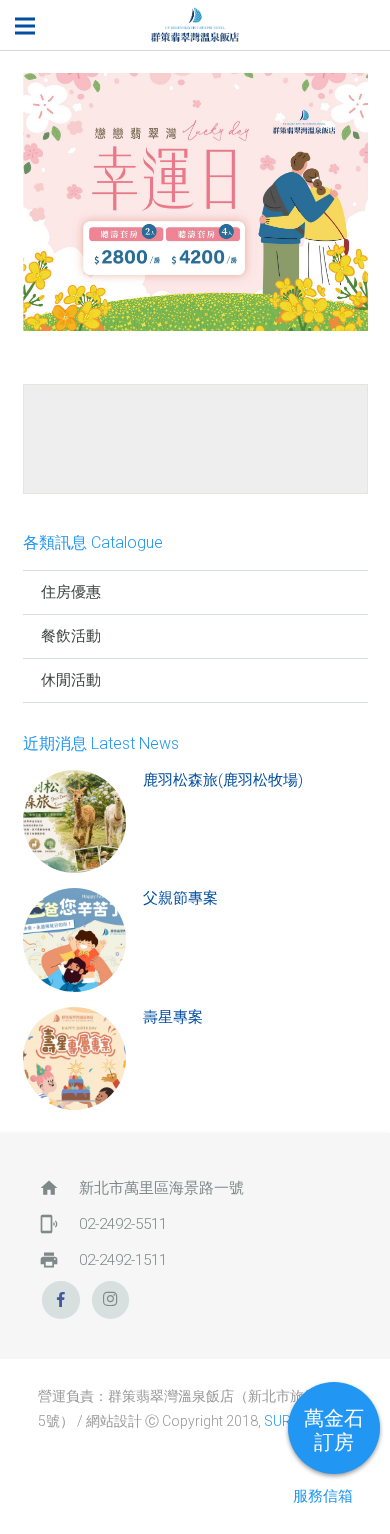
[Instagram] (111, 1300)
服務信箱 (323, 1496)
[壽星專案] (75, 1059)
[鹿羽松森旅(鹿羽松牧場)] (75, 822)
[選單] (25, 26)
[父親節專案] (75, 940)
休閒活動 (71, 680)
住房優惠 (71, 592)
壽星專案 (173, 1017)
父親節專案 (180, 898)
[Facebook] (61, 1300)
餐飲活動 (71, 636)
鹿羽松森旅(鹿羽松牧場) (223, 780)
